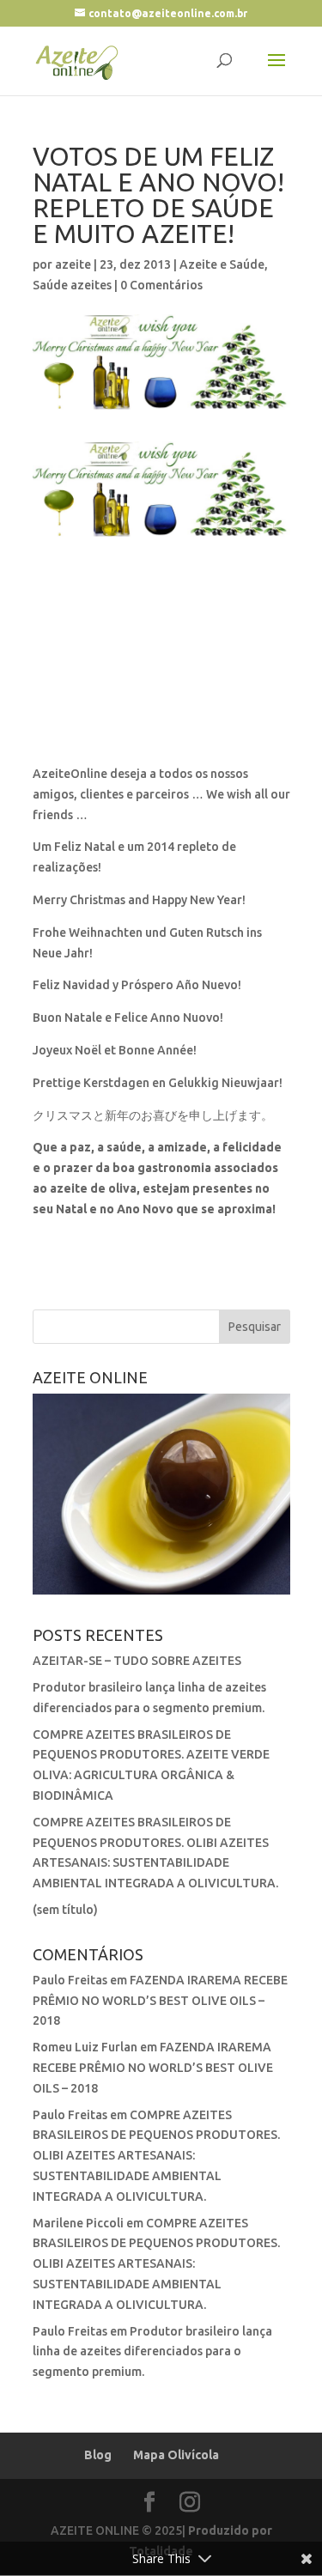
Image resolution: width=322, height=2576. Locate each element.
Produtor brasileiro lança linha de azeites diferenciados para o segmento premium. (152, 2352)
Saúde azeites (72, 285)
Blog (98, 2455)
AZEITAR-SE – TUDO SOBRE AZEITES (137, 1661)
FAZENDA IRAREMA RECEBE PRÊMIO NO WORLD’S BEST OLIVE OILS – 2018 (160, 2001)
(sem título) (65, 1910)
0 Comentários (161, 285)
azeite (73, 264)
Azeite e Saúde (222, 264)
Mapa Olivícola (176, 2455)
